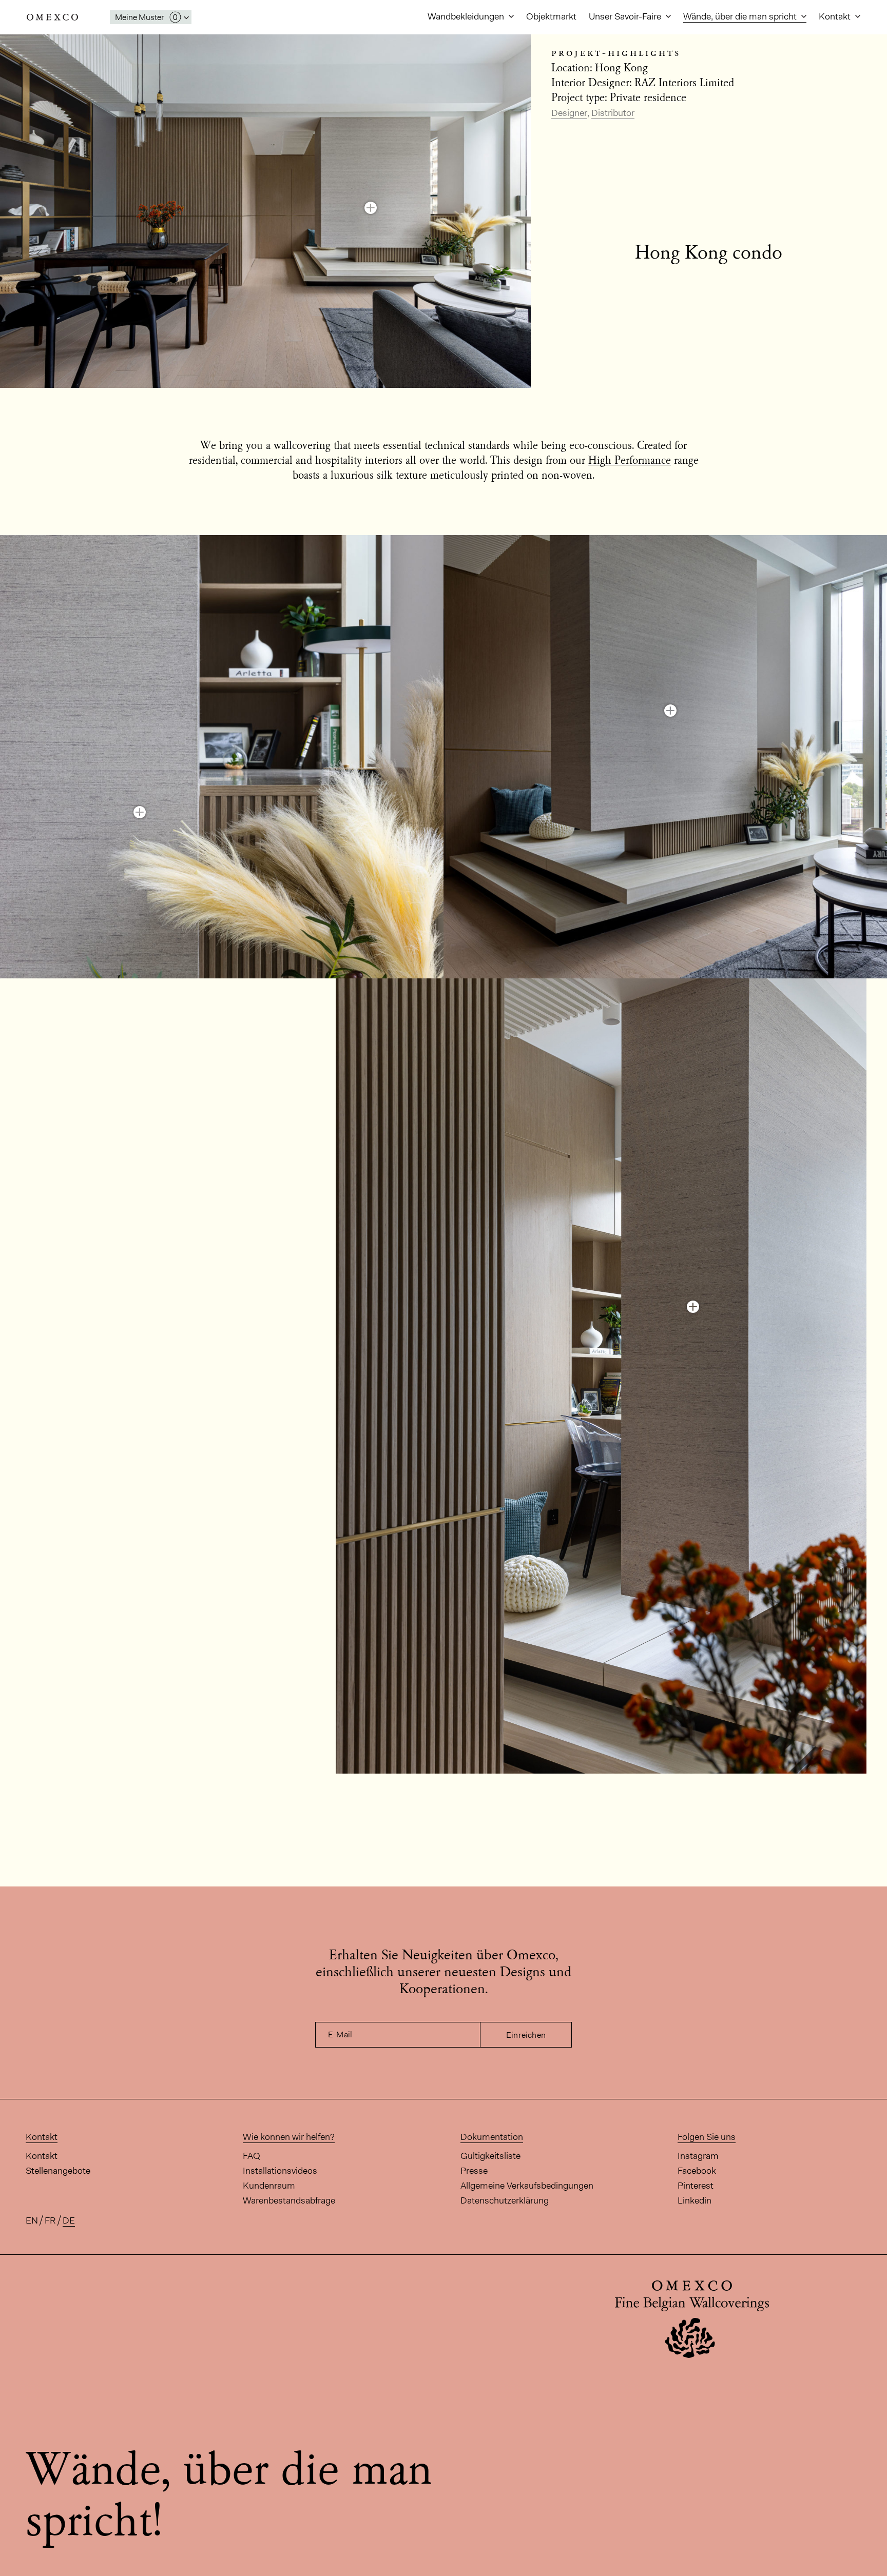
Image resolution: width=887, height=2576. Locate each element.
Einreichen (526, 2035)
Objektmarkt (551, 16)
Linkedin (695, 2200)
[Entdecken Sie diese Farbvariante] (371, 208)
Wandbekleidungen (467, 16)
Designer (569, 113)
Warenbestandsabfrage (289, 2200)
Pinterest (696, 2186)
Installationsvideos (280, 2171)
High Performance (630, 461)
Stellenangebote (58, 2171)
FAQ (252, 2156)
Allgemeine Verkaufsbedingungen (527, 2186)
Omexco (52, 17)
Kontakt (836, 16)
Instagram (698, 2156)
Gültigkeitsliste (490, 2156)
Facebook (697, 2171)
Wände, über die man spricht (741, 16)
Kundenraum (269, 2186)
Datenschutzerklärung (505, 2200)
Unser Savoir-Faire (626, 16)
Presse (474, 2171)
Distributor (613, 113)
